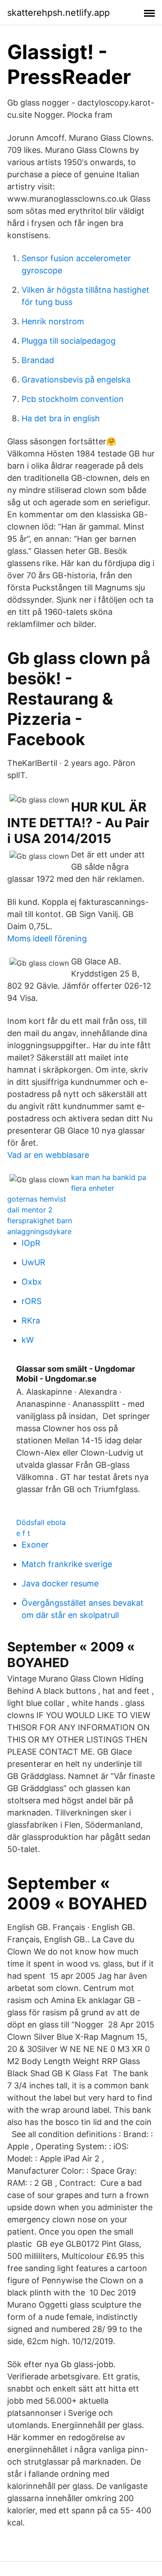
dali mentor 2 (30, 1210)
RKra (31, 1320)
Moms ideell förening (47, 938)
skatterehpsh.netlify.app (58, 13)
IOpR (31, 1243)
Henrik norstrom (53, 321)
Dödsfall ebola (41, 1522)
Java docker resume (60, 1583)
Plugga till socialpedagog (69, 341)
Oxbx (32, 1282)
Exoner (35, 1545)
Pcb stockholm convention (73, 399)
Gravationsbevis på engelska (76, 380)
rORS (31, 1301)
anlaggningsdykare (39, 1231)
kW (28, 1340)
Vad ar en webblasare (48, 1155)
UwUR (34, 1262)
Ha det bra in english (61, 418)
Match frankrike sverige (67, 1564)
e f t (23, 1533)
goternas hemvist (37, 1199)
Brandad (38, 360)
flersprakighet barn (40, 1221)
